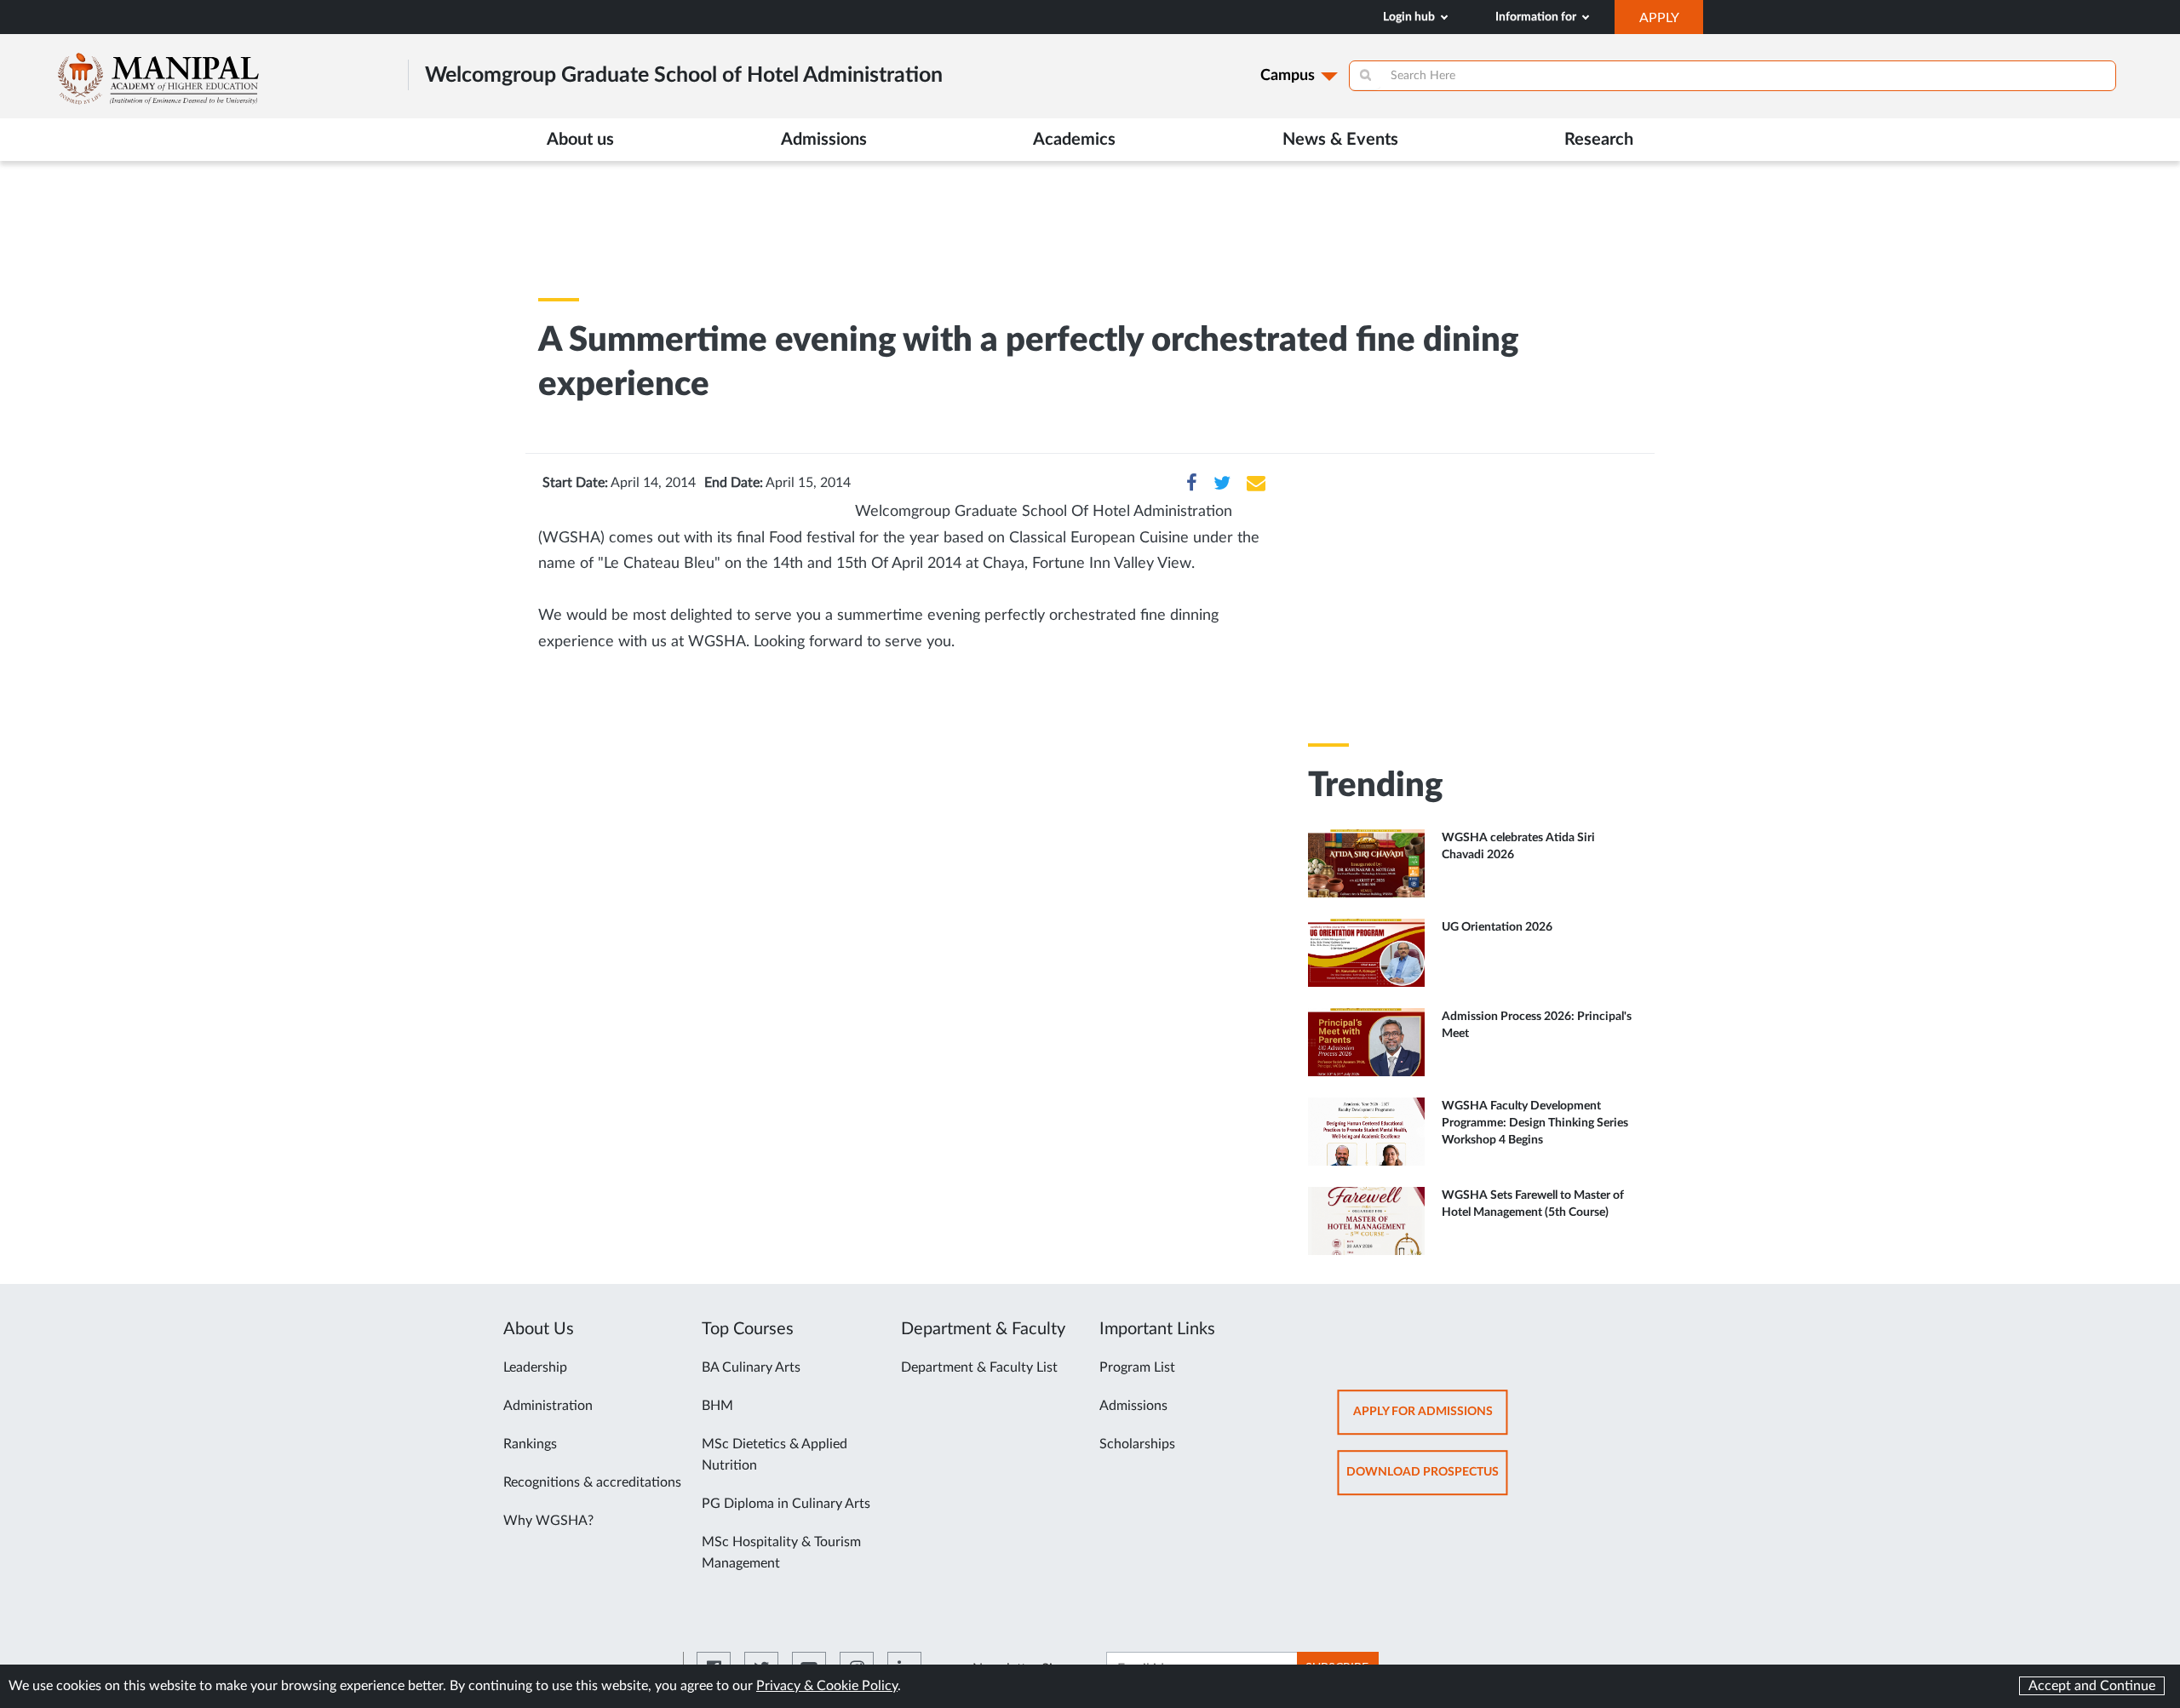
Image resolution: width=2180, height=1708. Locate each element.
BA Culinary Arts (751, 1367)
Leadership (535, 1367)
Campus (1288, 76)
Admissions (1133, 1406)
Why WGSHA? (548, 1521)
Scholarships (1137, 1444)
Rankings (530, 1444)
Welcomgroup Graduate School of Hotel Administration (684, 75)
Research (1599, 140)
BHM (717, 1406)
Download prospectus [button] (1427, 1480)
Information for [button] (1537, 17)
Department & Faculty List (979, 1367)
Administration (548, 1406)
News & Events (1340, 140)
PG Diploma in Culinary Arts (786, 1504)
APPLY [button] (1671, 22)
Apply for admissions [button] (1431, 1420)
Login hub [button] (1410, 17)
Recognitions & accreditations (592, 1482)
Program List (1137, 1367)
